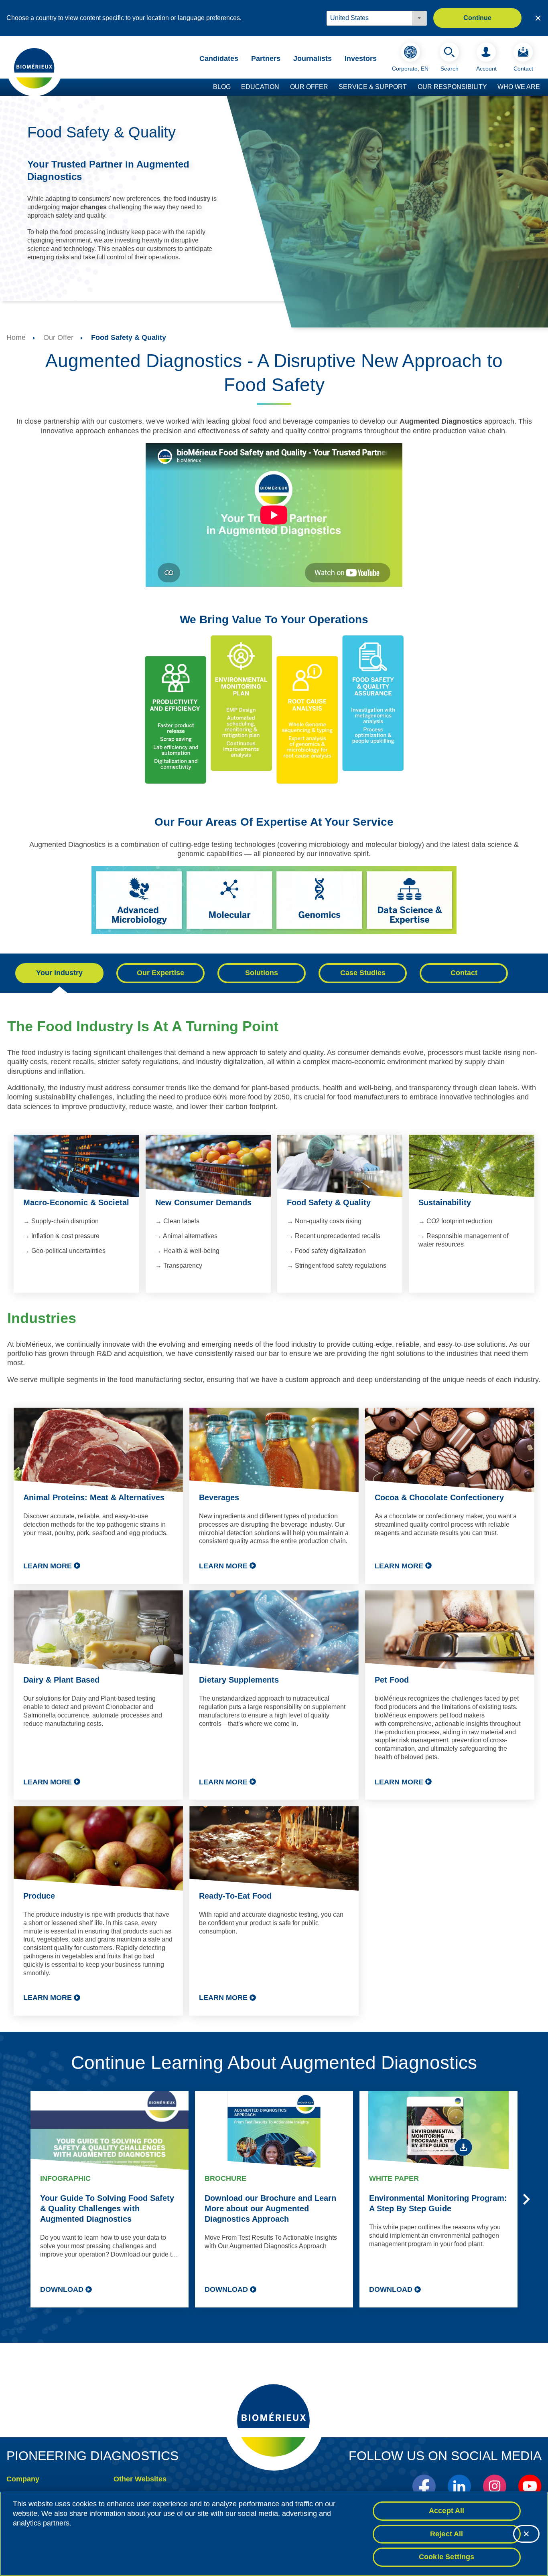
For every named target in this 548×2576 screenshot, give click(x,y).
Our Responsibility (452, 87)
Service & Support (373, 87)
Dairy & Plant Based (61, 1680)
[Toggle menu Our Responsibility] (491, 87)
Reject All (447, 2534)
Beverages (219, 1497)
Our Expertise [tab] (160, 973)
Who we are (519, 87)
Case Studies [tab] (363, 973)
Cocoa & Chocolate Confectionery (439, 1497)
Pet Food (392, 1680)
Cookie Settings (447, 2557)
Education (260, 87)
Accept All (447, 2511)
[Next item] (526, 2199)
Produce (39, 1896)
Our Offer (309, 87)
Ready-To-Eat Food (235, 1896)
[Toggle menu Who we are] (544, 87)
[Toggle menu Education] (283, 87)
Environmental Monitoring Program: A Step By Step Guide (438, 2203)
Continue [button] (477, 18)
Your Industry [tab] (59, 973)
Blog (222, 87)
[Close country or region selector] (538, 18)
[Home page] (35, 68)
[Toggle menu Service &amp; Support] (411, 87)
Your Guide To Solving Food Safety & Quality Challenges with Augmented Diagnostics (107, 2208)
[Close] (526, 2534)
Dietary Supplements (239, 1680)
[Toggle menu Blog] (235, 87)
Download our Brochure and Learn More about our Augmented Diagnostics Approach (270, 2208)
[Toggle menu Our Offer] (332, 87)
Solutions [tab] (262, 973)
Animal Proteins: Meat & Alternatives (94, 1497)
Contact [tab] (464, 973)
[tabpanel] (274, 1524)
